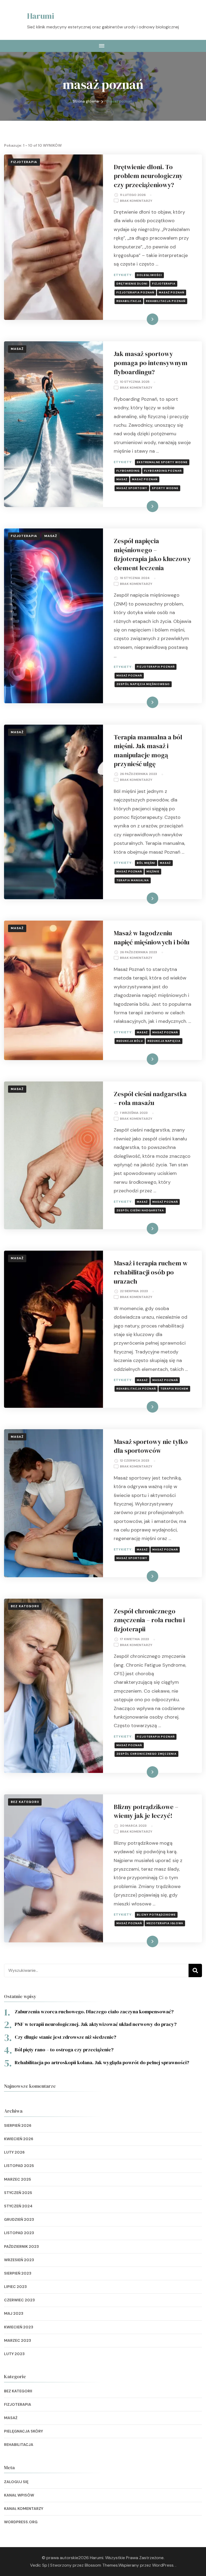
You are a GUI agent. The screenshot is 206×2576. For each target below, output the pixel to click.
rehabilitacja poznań (166, 301)
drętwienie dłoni (132, 284)
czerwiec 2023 (19, 2300)
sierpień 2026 (18, 2125)
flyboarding (128, 471)
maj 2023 (14, 2313)
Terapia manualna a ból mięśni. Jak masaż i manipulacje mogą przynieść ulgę (148, 751)
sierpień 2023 (18, 2273)
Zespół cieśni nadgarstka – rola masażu (150, 1098)
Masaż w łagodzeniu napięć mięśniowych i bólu (152, 938)
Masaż (17, 349)
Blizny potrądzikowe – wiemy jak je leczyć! (146, 1811)
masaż (122, 479)
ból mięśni (146, 863)
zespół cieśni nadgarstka (140, 1210)
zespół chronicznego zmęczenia (146, 1754)
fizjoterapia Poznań (135, 292)
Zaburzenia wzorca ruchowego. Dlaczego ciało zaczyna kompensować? (94, 2012)
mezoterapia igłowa (165, 1923)
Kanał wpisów (19, 2495)
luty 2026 (14, 2152)
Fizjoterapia (24, 162)
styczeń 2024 (18, 2206)
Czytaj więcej (143, 319)
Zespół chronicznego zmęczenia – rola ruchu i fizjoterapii (149, 1620)
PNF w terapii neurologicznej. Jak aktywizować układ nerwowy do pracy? (96, 2024)
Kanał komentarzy (24, 2509)
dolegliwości (149, 275)
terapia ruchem (174, 1389)
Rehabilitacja (19, 2445)
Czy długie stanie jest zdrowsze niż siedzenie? (65, 2037)
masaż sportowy (132, 488)
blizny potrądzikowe (156, 1915)
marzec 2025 (18, 2179)
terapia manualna (133, 880)
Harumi (41, 16)
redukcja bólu (130, 1041)
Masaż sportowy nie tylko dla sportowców (151, 1446)
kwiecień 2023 (19, 2327)
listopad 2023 (19, 2233)
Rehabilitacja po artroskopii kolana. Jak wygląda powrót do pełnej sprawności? (102, 2062)
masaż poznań (172, 292)
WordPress (163, 2565)
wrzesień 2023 (19, 2260)
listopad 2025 (19, 2166)
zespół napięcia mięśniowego (143, 684)
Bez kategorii (25, 1606)
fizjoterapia (164, 284)
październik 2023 (21, 2246)
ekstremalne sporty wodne (162, 462)
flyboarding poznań (163, 471)
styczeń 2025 (18, 2193)
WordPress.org (21, 2522)
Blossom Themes (101, 2565)
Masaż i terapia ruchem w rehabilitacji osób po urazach (151, 1272)
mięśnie (153, 871)
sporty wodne (165, 488)
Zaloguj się (16, 2482)
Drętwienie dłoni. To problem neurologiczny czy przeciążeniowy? (148, 176)
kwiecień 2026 (19, 2139)
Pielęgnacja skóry (23, 2431)
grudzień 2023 (19, 2219)
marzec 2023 (18, 2340)
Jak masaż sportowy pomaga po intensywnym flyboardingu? (151, 363)
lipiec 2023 (15, 2287)
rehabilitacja (129, 301)
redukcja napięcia (164, 1041)
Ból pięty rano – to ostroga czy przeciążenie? (64, 2050)
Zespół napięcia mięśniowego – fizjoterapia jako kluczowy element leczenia (152, 554)
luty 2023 (14, 2354)
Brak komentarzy (136, 201)
